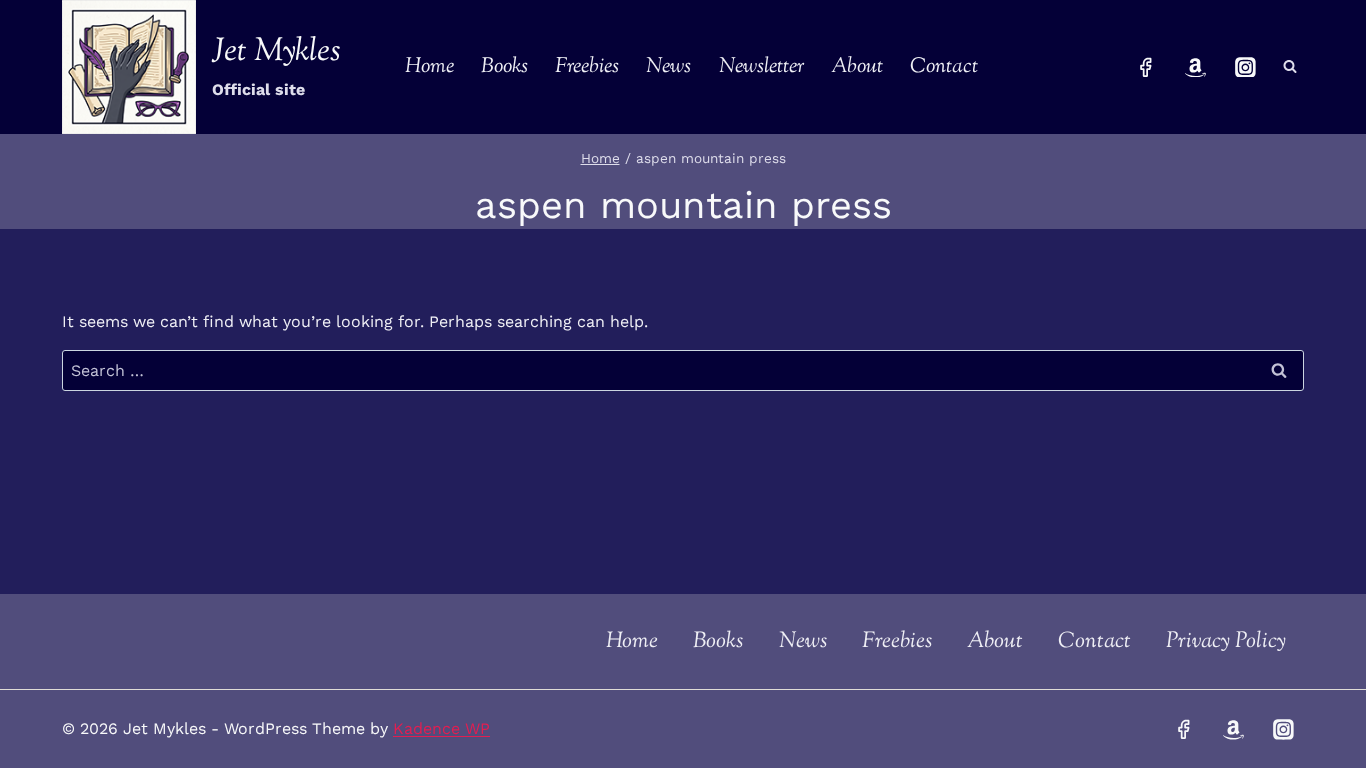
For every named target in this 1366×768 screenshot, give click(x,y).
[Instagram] (1245, 67)
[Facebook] (1146, 67)
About (857, 67)
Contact (944, 67)
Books (504, 67)
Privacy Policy (1226, 642)
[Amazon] (1196, 67)
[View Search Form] (1290, 67)
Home (429, 67)
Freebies (587, 67)
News (668, 67)
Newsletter (761, 67)
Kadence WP (441, 728)
